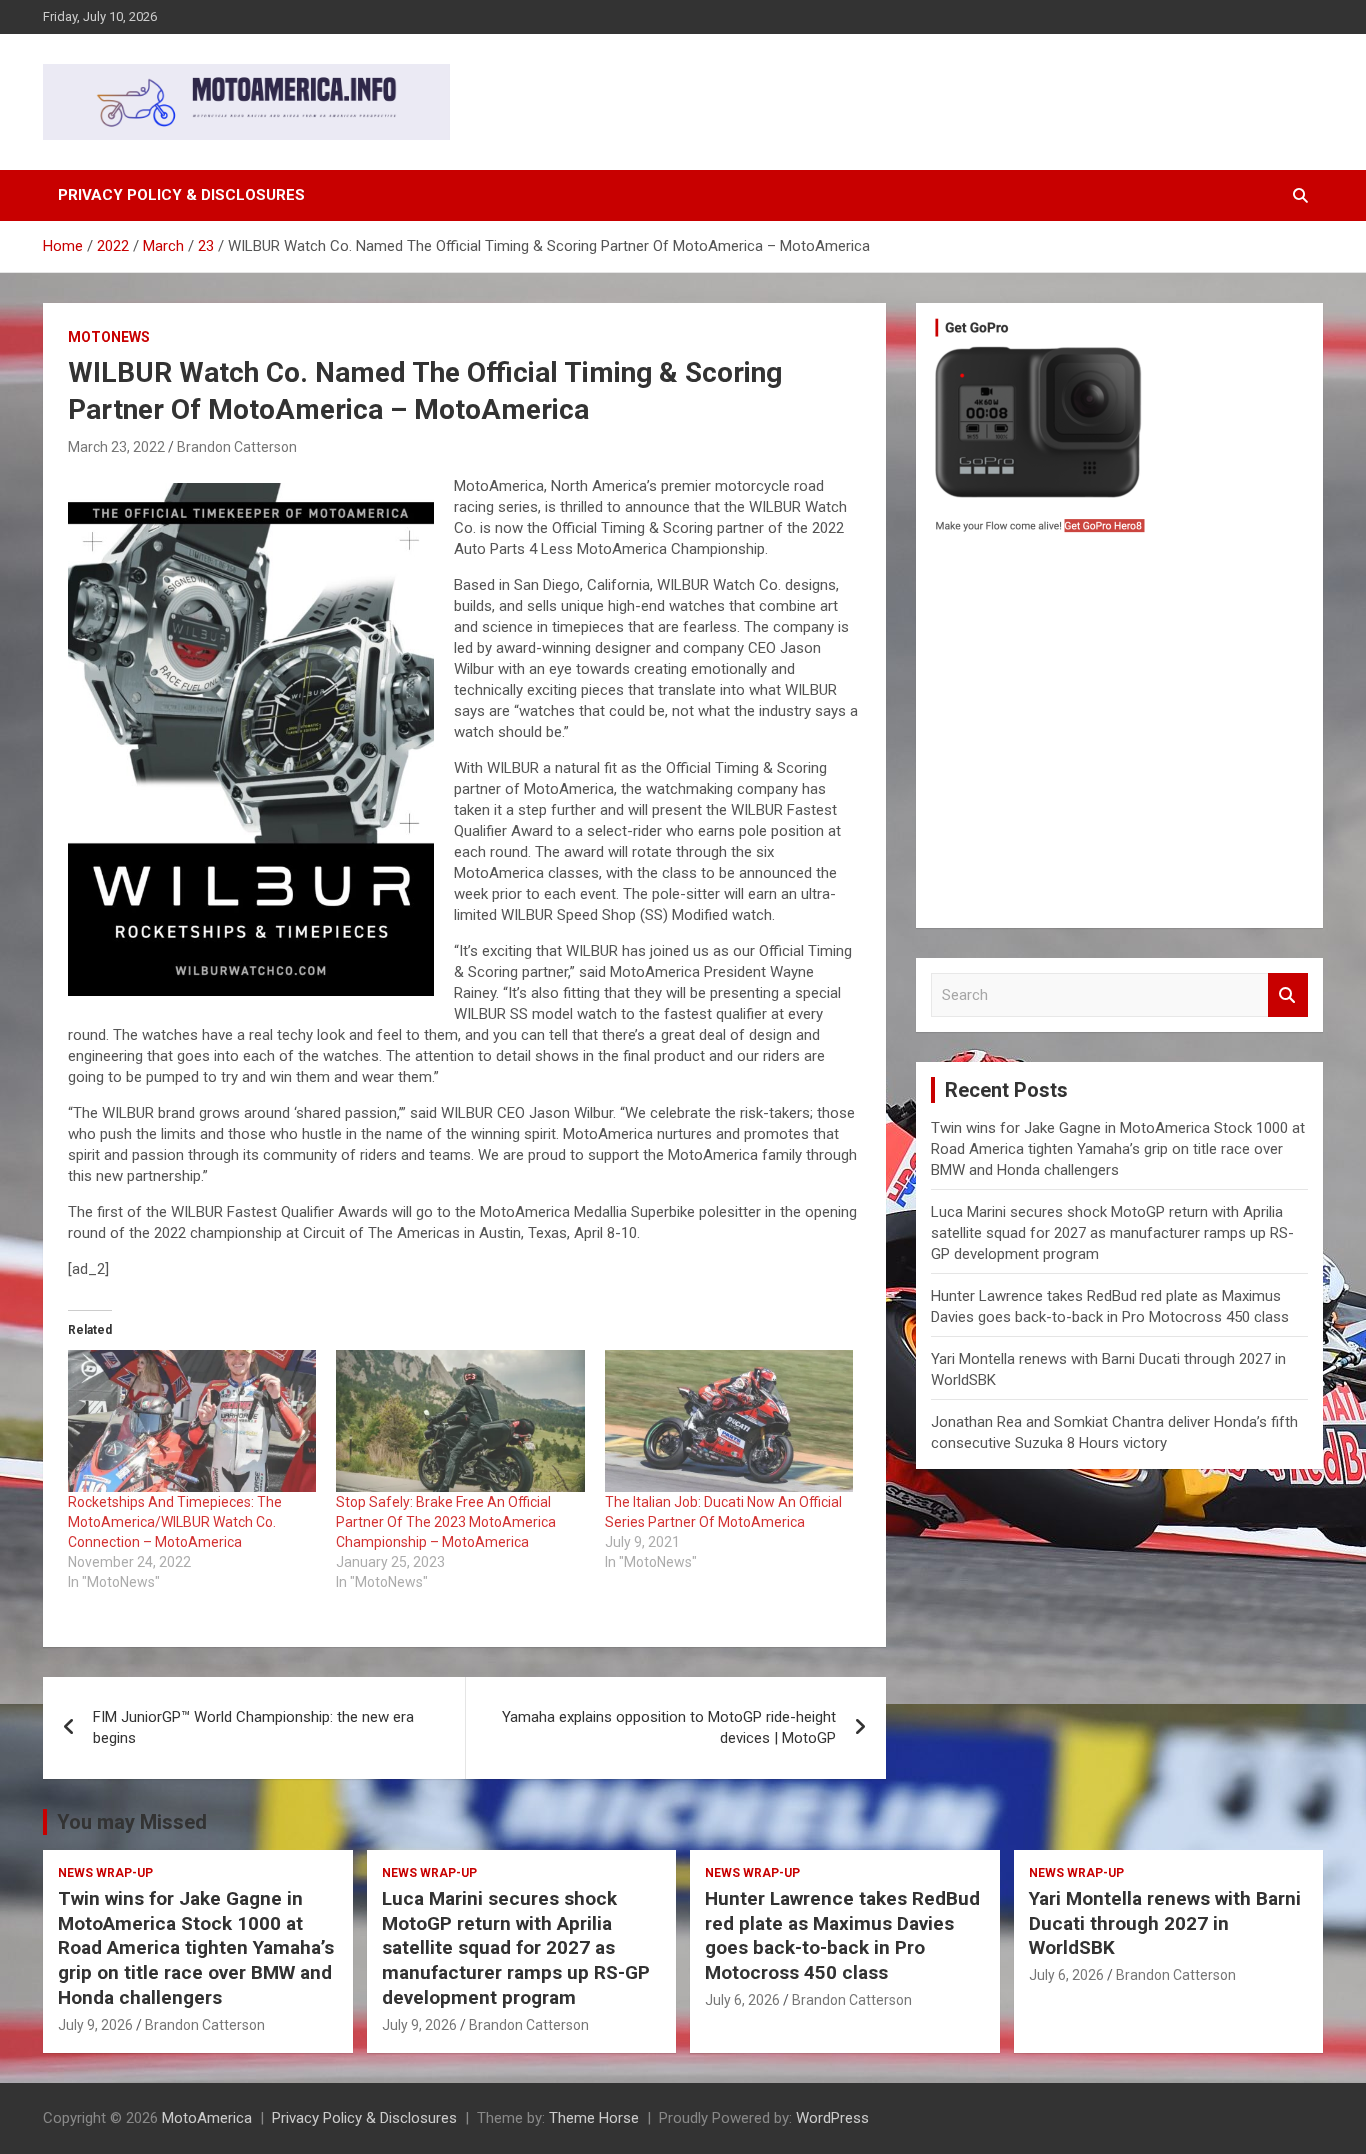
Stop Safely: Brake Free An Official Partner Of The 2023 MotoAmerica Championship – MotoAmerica (446, 1522)
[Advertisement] (1119, 736)
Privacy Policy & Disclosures (181, 195)
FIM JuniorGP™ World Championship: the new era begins (253, 1727)
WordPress (832, 2118)
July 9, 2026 (95, 2025)
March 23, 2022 (116, 447)
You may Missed (132, 1822)
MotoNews (109, 337)
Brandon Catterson (237, 447)
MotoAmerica (207, 2118)
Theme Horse (594, 2118)
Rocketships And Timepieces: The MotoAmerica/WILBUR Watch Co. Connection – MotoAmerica (175, 1522)
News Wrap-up (105, 1873)
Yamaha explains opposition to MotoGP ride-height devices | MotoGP (669, 1727)
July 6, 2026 (742, 2000)
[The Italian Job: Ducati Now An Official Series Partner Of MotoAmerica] (729, 1421)
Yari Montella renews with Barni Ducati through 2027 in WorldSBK (1165, 1923)
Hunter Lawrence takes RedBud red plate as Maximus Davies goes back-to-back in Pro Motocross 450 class (842, 1935)
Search (1288, 995)
